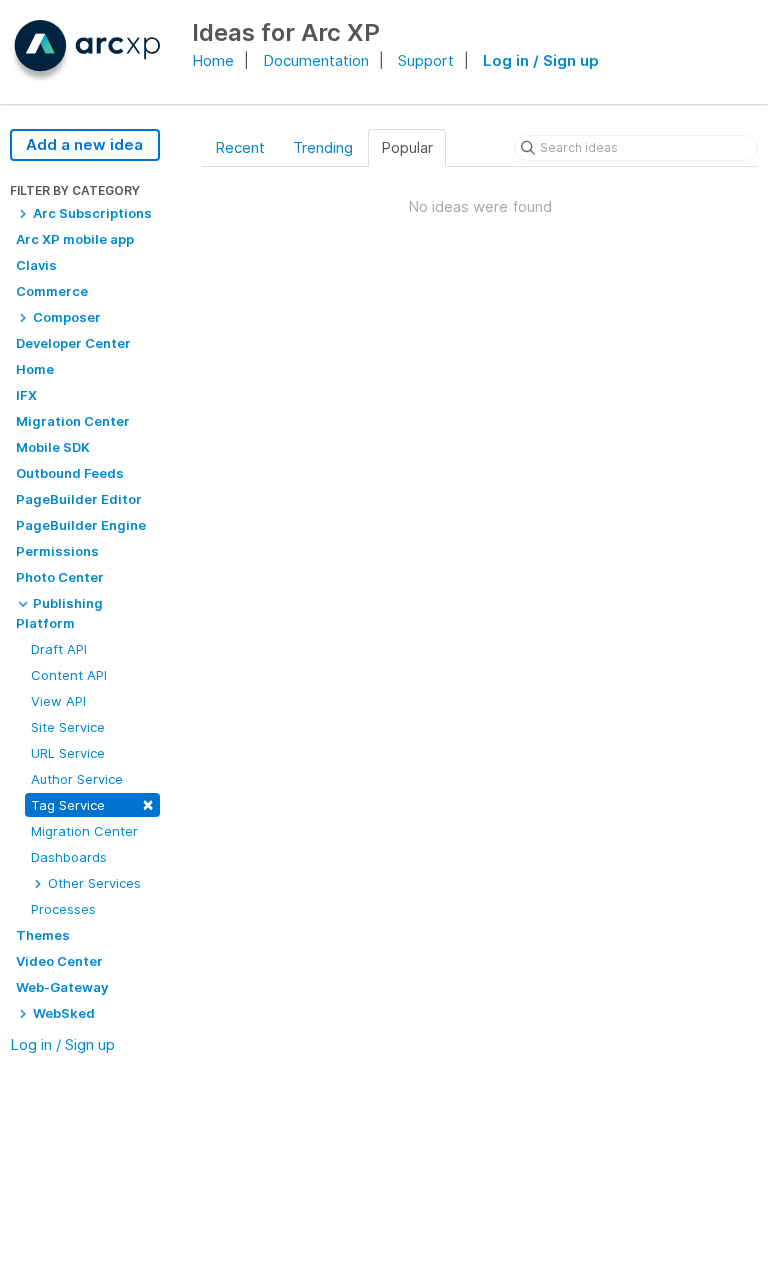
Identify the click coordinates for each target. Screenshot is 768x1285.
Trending (323, 147)
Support (426, 60)
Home (213, 60)
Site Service (68, 727)
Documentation (316, 60)
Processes (63, 909)
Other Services (92, 883)
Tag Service (92, 803)
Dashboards (69, 857)
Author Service (77, 779)
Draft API (59, 649)
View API (58, 701)
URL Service (68, 753)
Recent (240, 147)
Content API (69, 675)
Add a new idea (84, 144)
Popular (407, 147)
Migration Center (84, 831)
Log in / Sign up (541, 60)
